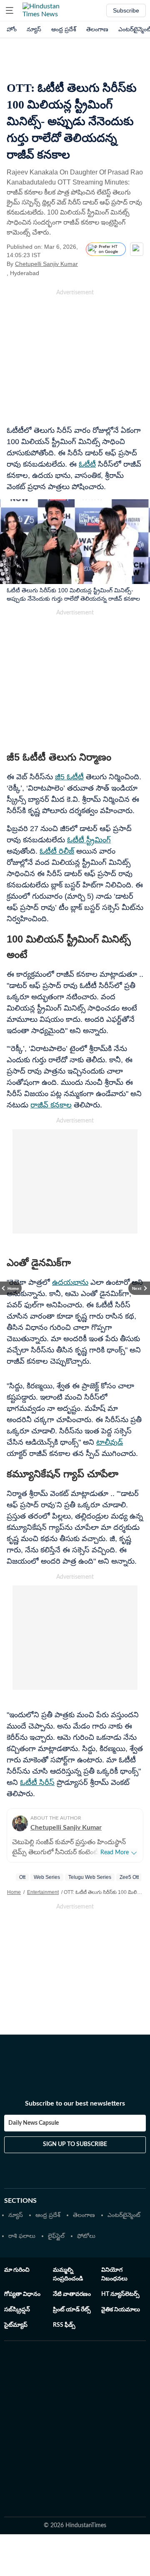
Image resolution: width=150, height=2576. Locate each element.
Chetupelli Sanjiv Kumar (46, 264)
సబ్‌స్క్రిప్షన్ (17, 2310)
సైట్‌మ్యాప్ (16, 2325)
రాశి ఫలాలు (22, 2236)
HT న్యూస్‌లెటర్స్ (120, 2294)
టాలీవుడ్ (110, 1442)
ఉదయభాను (70, 1282)
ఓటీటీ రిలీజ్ (57, 851)
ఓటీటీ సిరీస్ (37, 1782)
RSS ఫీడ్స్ (64, 2325)
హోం (12, 29)
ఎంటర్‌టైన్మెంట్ (124, 2215)
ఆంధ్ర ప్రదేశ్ (64, 29)
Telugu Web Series (90, 1877)
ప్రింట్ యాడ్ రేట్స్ (72, 2310)
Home (14, 1892)
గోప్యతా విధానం (22, 2294)
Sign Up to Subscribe (75, 2144)
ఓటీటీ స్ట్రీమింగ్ (89, 840)
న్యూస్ (34, 29)
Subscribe (126, 10)
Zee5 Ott (129, 1877)
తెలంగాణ (97, 29)
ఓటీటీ (87, 464)
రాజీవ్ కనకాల (51, 1105)
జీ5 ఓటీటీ (69, 777)
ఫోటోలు (86, 2236)
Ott (22, 1877)
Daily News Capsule (34, 2123)
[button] (10, 10)
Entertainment (43, 1892)
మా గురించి (17, 2270)
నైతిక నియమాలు (121, 2310)
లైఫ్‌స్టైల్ (56, 2236)
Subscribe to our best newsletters (75, 2103)
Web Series (47, 1877)
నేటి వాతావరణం (72, 2294)
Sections (20, 2201)
